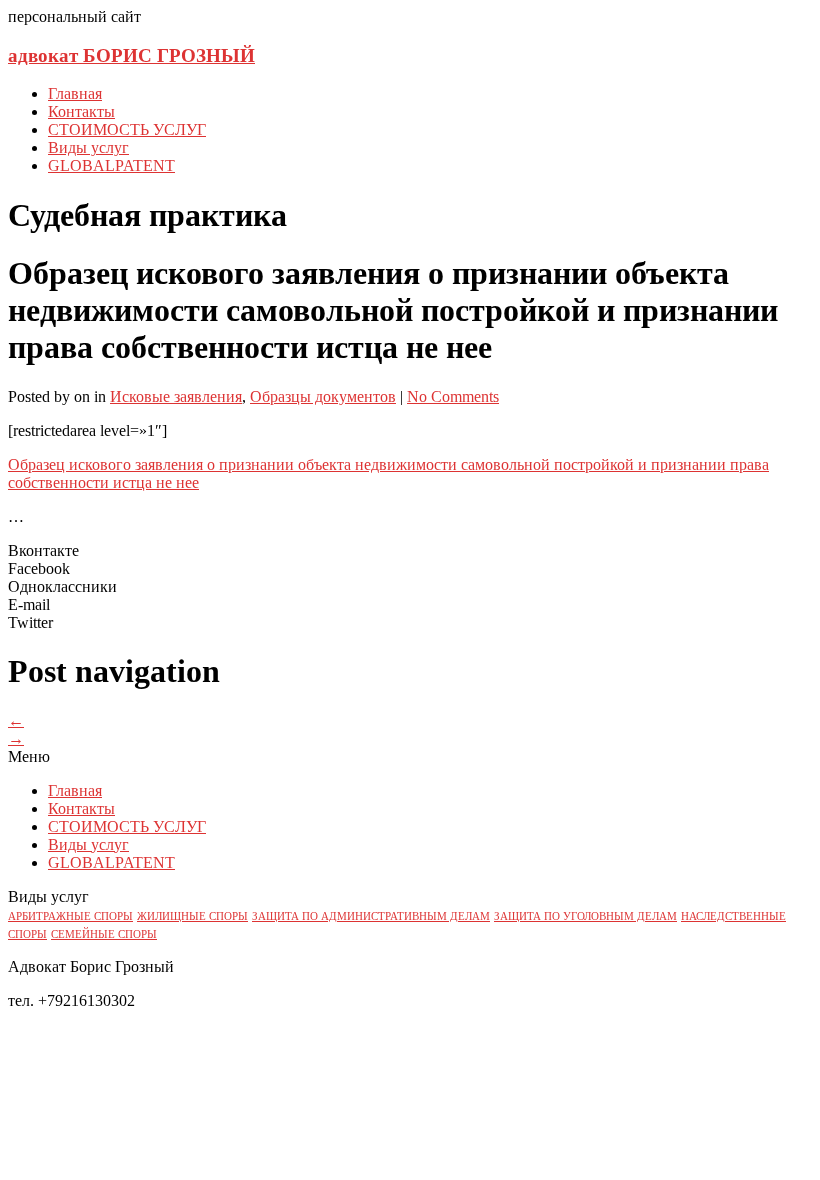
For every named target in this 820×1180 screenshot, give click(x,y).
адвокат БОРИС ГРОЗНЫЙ (131, 55)
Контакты (81, 111)
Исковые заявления (176, 396)
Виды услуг (88, 147)
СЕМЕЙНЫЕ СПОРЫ (104, 934)
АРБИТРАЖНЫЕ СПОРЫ (70, 916)
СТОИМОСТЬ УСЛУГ (127, 129)
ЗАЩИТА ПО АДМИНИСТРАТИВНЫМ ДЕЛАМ (371, 916)
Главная (75, 93)
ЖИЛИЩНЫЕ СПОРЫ (192, 916)
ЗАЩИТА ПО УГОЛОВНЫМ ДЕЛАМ (585, 916)
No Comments (453, 396)
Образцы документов (323, 396)
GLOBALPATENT (111, 165)
